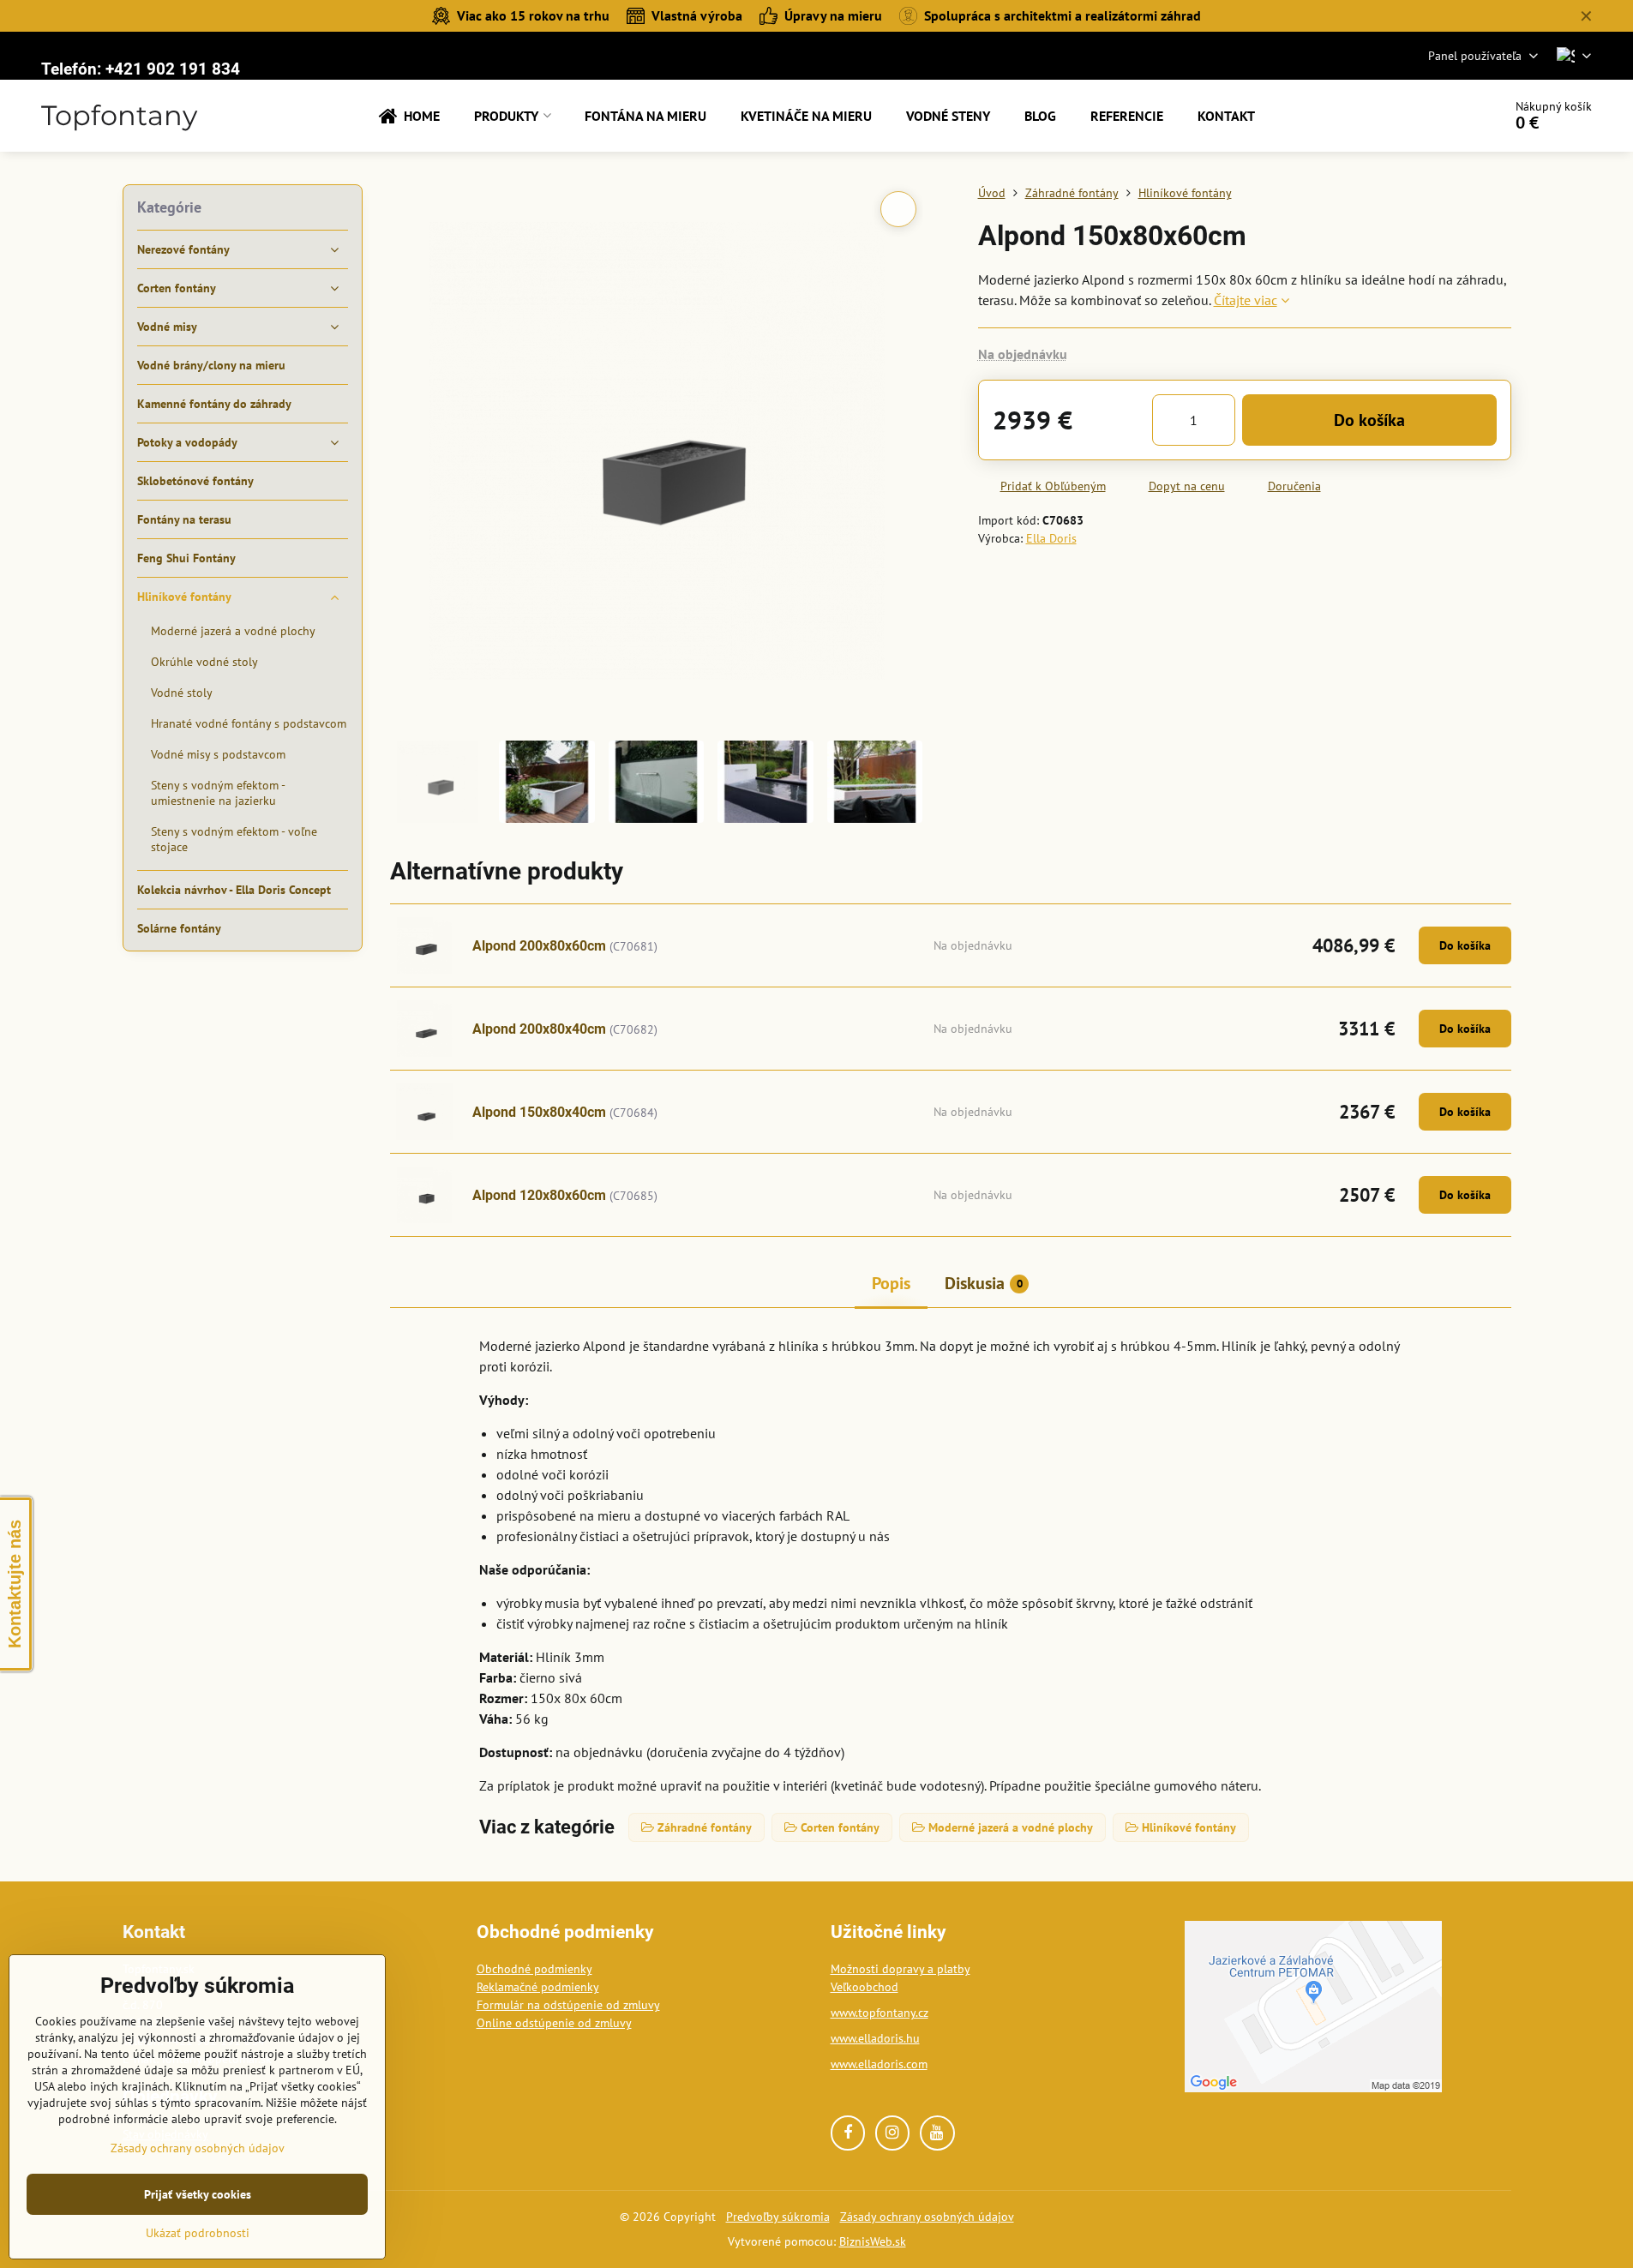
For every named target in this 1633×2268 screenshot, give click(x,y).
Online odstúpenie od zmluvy (554, 2023)
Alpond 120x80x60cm (539, 1195)
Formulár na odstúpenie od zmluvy (568, 2005)
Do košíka (1369, 420)
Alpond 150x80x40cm (539, 1112)
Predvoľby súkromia (778, 2217)
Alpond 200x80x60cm (539, 946)
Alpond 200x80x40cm (539, 1029)
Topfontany (119, 116)
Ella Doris (1051, 538)
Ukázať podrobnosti (198, 2233)
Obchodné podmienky (534, 1969)
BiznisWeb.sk (873, 2241)
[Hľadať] (1441, 116)
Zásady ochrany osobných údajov (927, 2217)
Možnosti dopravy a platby (901, 1969)
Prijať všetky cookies (198, 2194)
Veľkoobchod (865, 1987)
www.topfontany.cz (880, 2013)
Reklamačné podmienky (538, 1987)
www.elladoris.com (879, 2064)
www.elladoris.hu (875, 2038)
